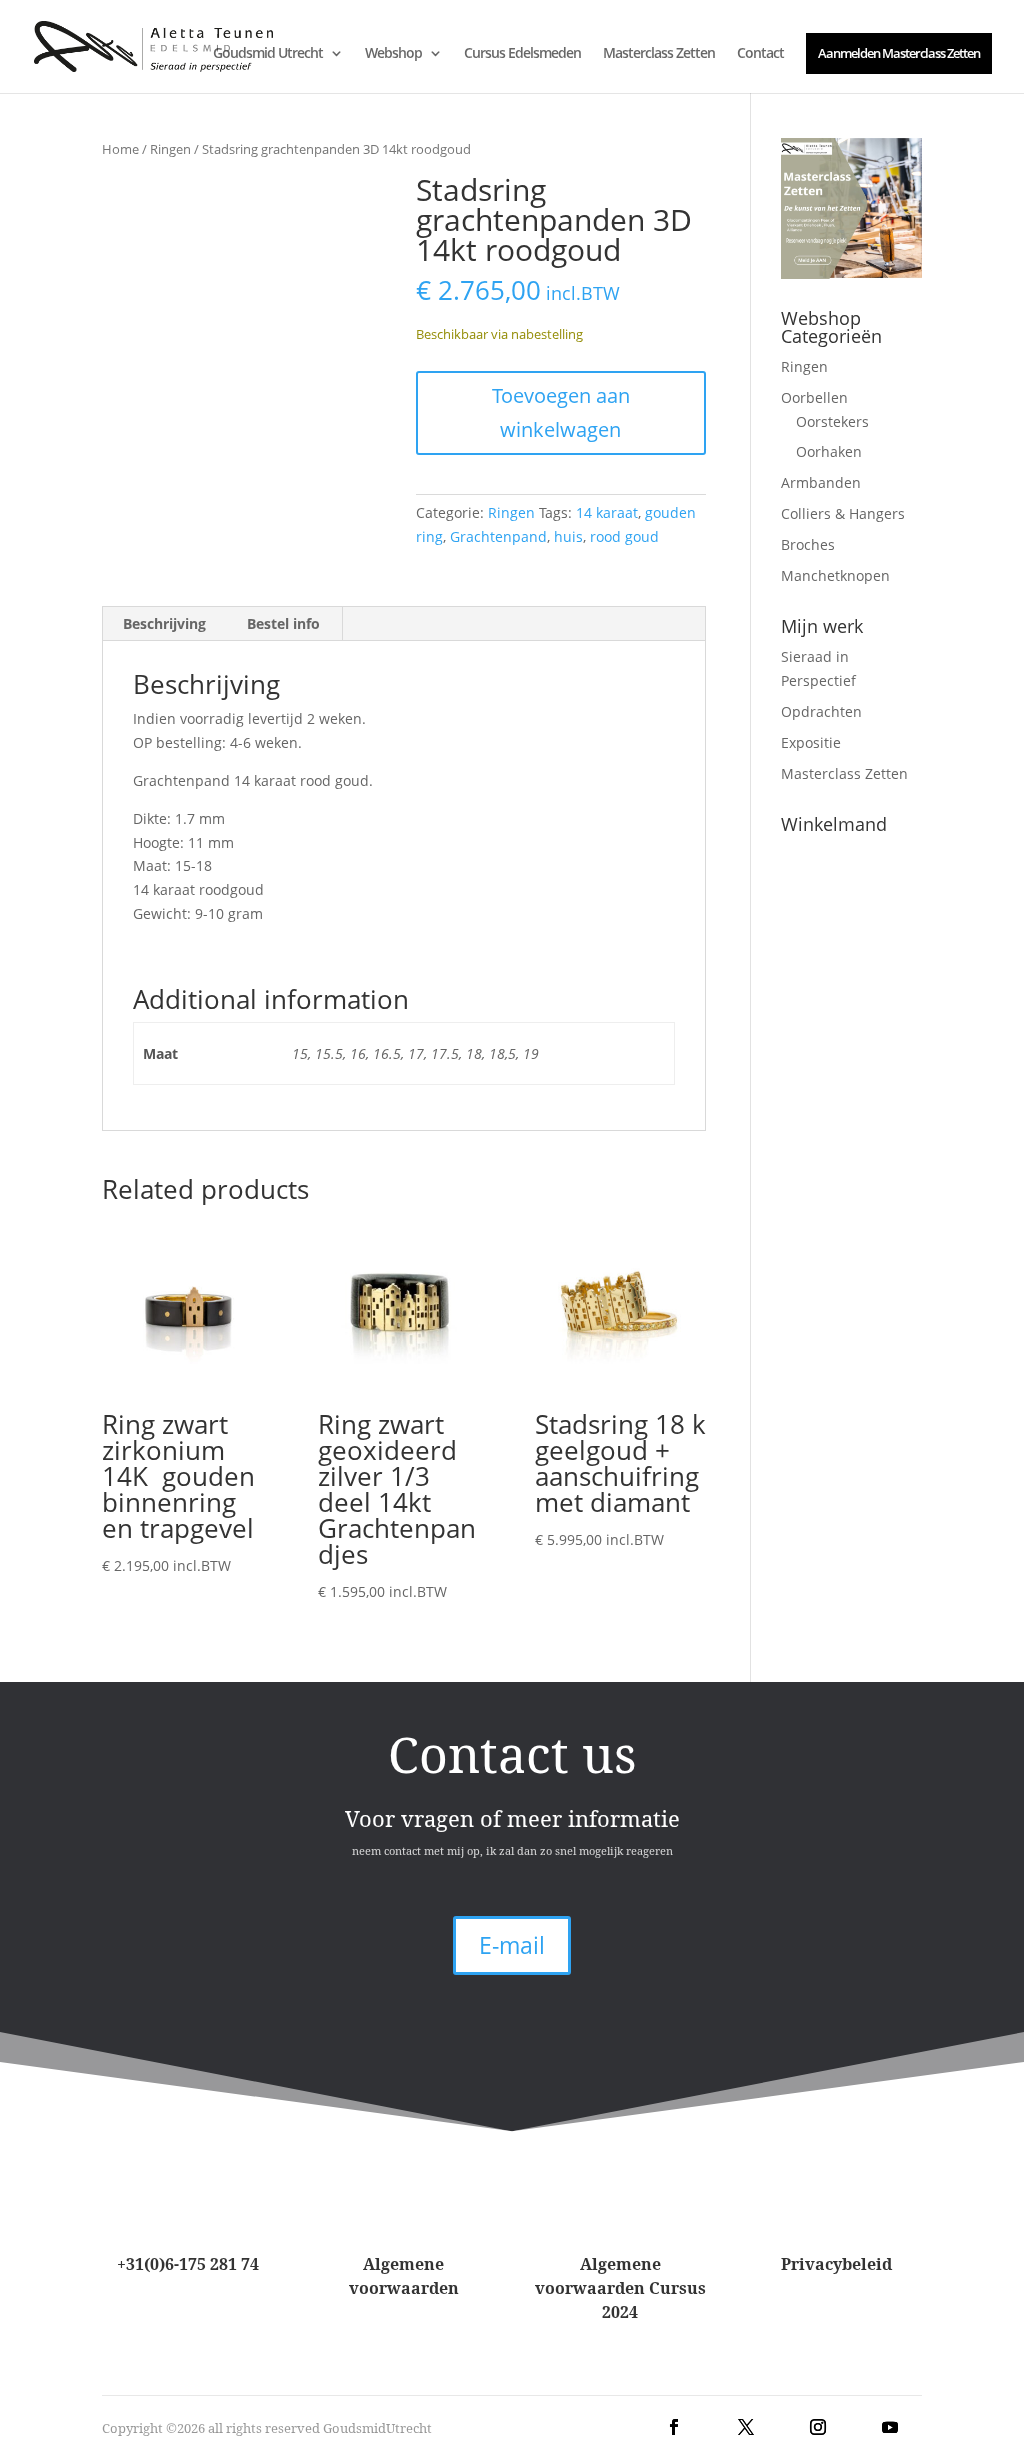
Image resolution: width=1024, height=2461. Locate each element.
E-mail (512, 1945)
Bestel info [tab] (283, 623)
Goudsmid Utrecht (268, 54)
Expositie (811, 742)
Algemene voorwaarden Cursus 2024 (620, 2288)
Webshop (393, 54)
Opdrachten (821, 711)
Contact (760, 54)
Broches (808, 544)
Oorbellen (814, 397)
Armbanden (821, 482)
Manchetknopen (835, 575)
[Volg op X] (746, 2427)
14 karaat (607, 512)
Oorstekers (832, 421)
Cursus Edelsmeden (522, 54)
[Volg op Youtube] (890, 2427)
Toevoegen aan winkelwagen (561, 412)
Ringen (170, 149)
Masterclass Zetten (659, 54)
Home (120, 149)
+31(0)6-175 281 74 (188, 2264)
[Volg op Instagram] (818, 2427)
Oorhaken (829, 451)
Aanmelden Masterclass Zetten (899, 53)
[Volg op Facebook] (674, 2427)
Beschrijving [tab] (164, 623)
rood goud (624, 536)
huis (568, 536)
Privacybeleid (836, 2264)
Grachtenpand (498, 536)
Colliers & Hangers (843, 513)
